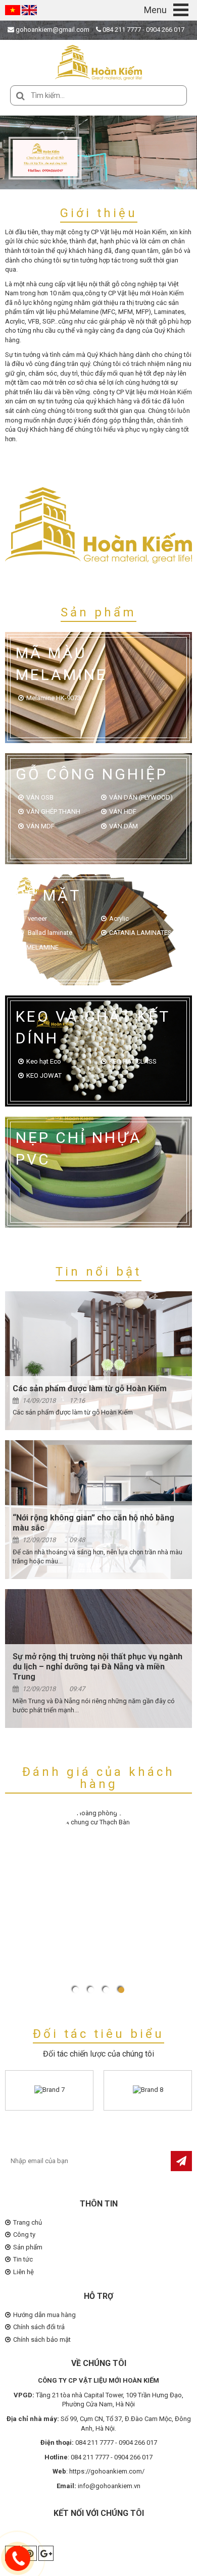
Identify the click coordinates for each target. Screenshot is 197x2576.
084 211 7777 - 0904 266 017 (143, 30)
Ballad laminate (49, 933)
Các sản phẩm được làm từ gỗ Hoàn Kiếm (90, 1388)
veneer (37, 918)
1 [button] (76, 1990)
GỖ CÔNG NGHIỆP (92, 774)
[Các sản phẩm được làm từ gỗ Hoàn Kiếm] (98, 1361)
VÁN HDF (123, 811)
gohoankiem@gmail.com (52, 30)
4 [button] (121, 1990)
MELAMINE (42, 947)
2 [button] (91, 1990)
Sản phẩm (98, 612)
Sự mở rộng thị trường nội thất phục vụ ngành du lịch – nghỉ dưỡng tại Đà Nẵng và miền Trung (97, 1667)
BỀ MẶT (48, 895)
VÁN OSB (40, 797)
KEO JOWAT (44, 1075)
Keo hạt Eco (44, 1061)
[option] (98, 152)
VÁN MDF (40, 826)
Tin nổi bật (98, 1272)
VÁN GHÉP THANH (53, 811)
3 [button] (106, 1990)
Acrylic (119, 918)
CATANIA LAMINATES (140, 933)
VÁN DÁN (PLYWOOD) (141, 797)
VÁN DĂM (124, 826)
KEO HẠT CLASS (133, 1061)
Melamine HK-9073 (54, 698)
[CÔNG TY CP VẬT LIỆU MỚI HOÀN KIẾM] (98, 62)
